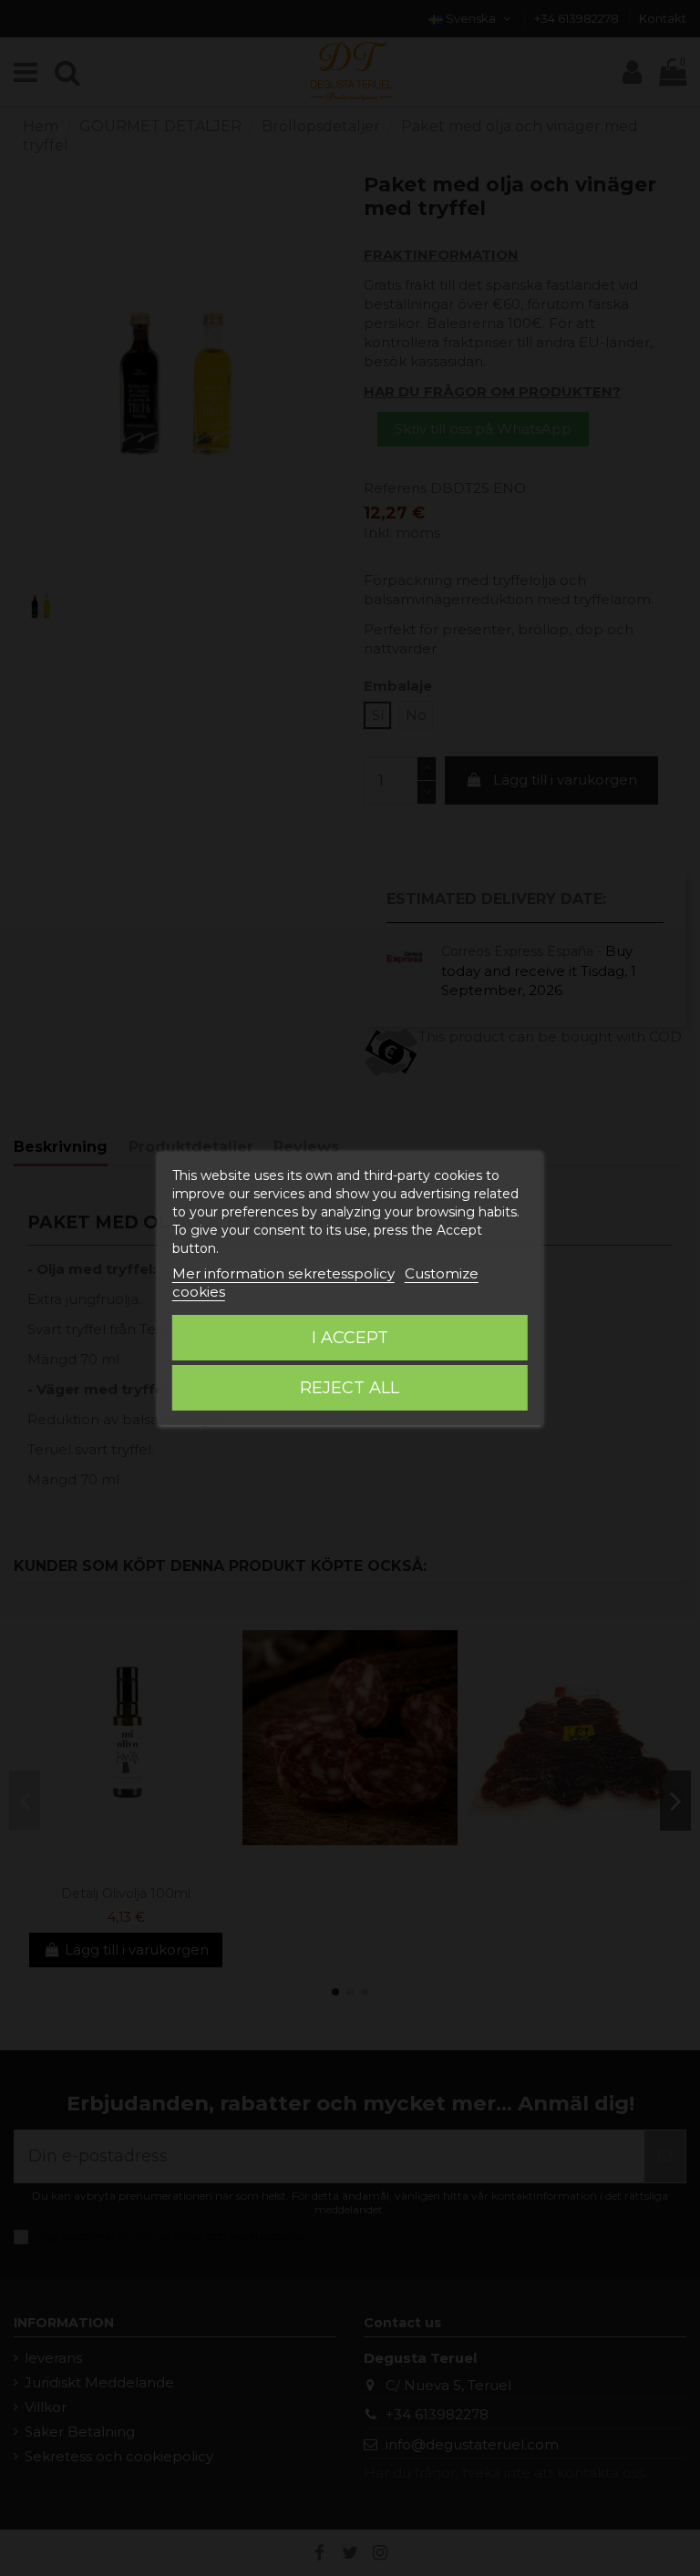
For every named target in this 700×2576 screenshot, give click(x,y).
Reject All (350, 1388)
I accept (350, 1338)
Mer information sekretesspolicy (283, 1273)
